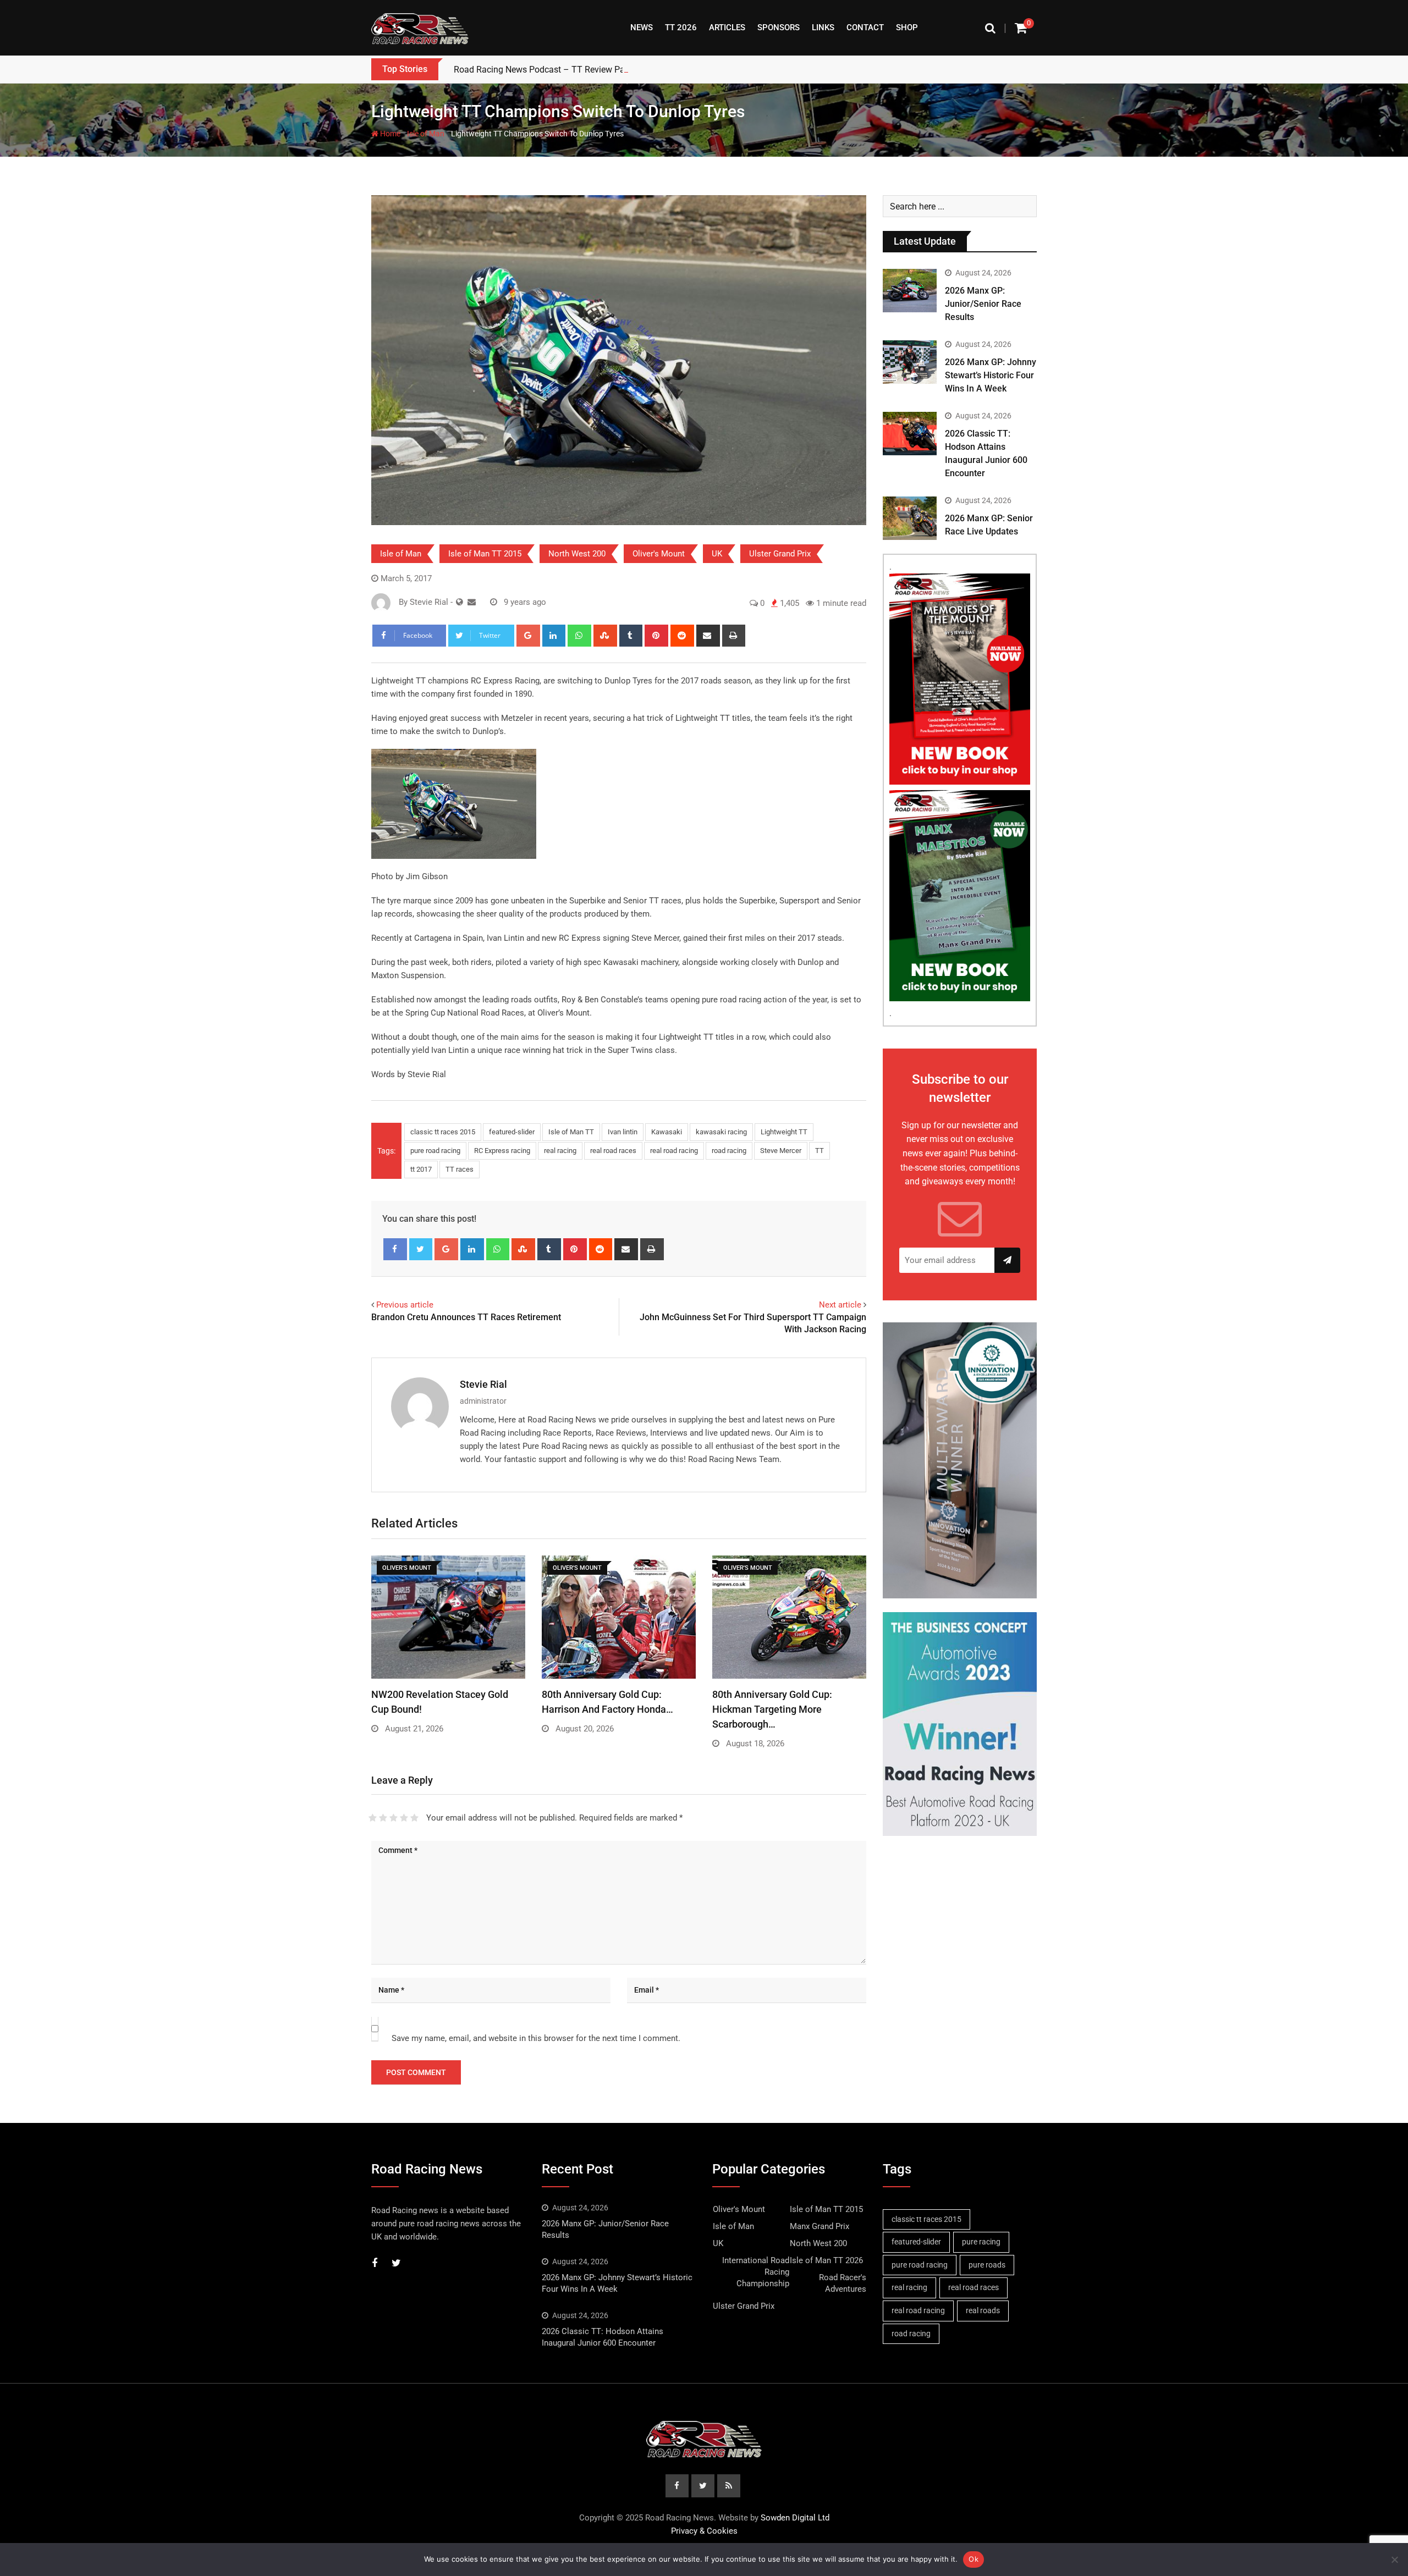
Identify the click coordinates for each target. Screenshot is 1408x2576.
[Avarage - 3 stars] (394, 1818)
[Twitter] (421, 1249)
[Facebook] (395, 1249)
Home (389, 134)
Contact (865, 27)
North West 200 (577, 554)
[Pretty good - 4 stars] (404, 1818)
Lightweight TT (784, 1132)
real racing (560, 1151)
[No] (1394, 2560)
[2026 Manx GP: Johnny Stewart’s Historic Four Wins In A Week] (910, 362)
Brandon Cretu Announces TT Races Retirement (466, 1317)
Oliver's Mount (659, 554)
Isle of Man (426, 134)
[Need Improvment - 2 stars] (383, 1818)
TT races (460, 1169)
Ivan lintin (623, 1132)
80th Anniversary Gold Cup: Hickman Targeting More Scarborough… (772, 1709)
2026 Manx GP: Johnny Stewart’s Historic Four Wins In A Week (991, 375)
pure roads (987, 2265)
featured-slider (512, 1132)
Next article (840, 1305)
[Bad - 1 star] (373, 1818)
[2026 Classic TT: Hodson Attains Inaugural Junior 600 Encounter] (910, 433)
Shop (907, 27)
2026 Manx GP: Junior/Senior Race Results (983, 304)
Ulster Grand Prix (780, 554)
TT (820, 1151)
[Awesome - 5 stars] (414, 1818)
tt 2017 (421, 1169)
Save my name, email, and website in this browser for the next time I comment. (536, 2038)
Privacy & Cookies (704, 2531)
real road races (613, 1151)
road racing (729, 1151)
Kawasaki (667, 1132)
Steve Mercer (781, 1151)
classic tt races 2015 (443, 1132)
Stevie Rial (483, 1384)
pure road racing (435, 1151)
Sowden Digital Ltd (795, 2518)
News (642, 27)
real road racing (674, 1151)
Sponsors (779, 27)
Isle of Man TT (571, 1132)
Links (823, 27)
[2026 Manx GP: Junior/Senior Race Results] (910, 290)
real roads (983, 2310)
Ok (974, 2559)
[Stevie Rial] (472, 602)
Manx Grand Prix (820, 2226)
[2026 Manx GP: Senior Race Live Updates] (910, 518)
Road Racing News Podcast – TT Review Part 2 (546, 70)
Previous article (405, 1305)
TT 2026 (681, 27)
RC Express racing (502, 1151)
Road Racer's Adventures (843, 2283)
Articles (727, 27)
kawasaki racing (721, 1132)
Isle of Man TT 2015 (485, 554)
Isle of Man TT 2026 (826, 2260)
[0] (1021, 28)
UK (717, 554)
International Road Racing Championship (756, 2272)
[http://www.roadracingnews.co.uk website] (460, 602)
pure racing (981, 2242)
